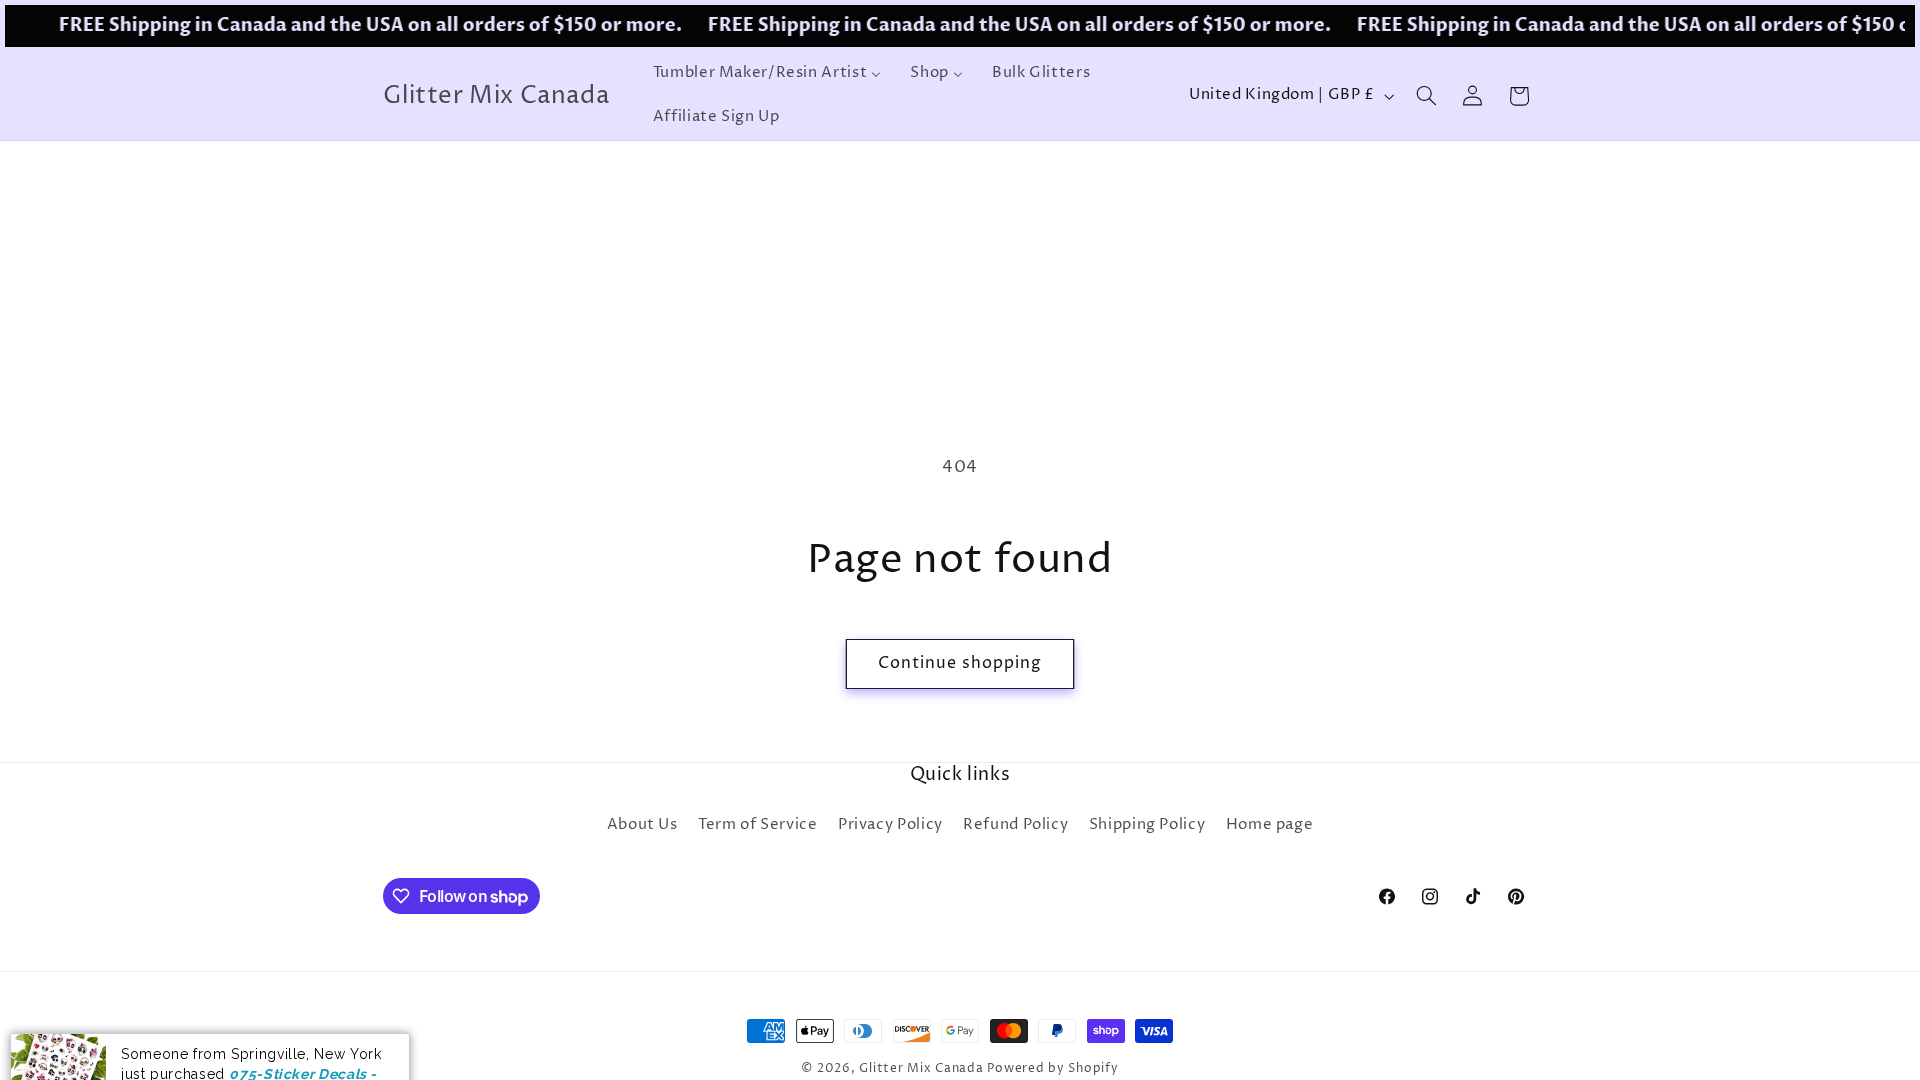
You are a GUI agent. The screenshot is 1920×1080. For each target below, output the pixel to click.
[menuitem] (767, 74)
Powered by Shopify (1052, 1069)
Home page (1270, 825)
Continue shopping (960, 663)
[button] (1426, 96)
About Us (642, 825)
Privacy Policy (890, 825)
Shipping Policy (1147, 825)
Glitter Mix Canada (921, 1069)
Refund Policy (1015, 825)
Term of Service (757, 825)
